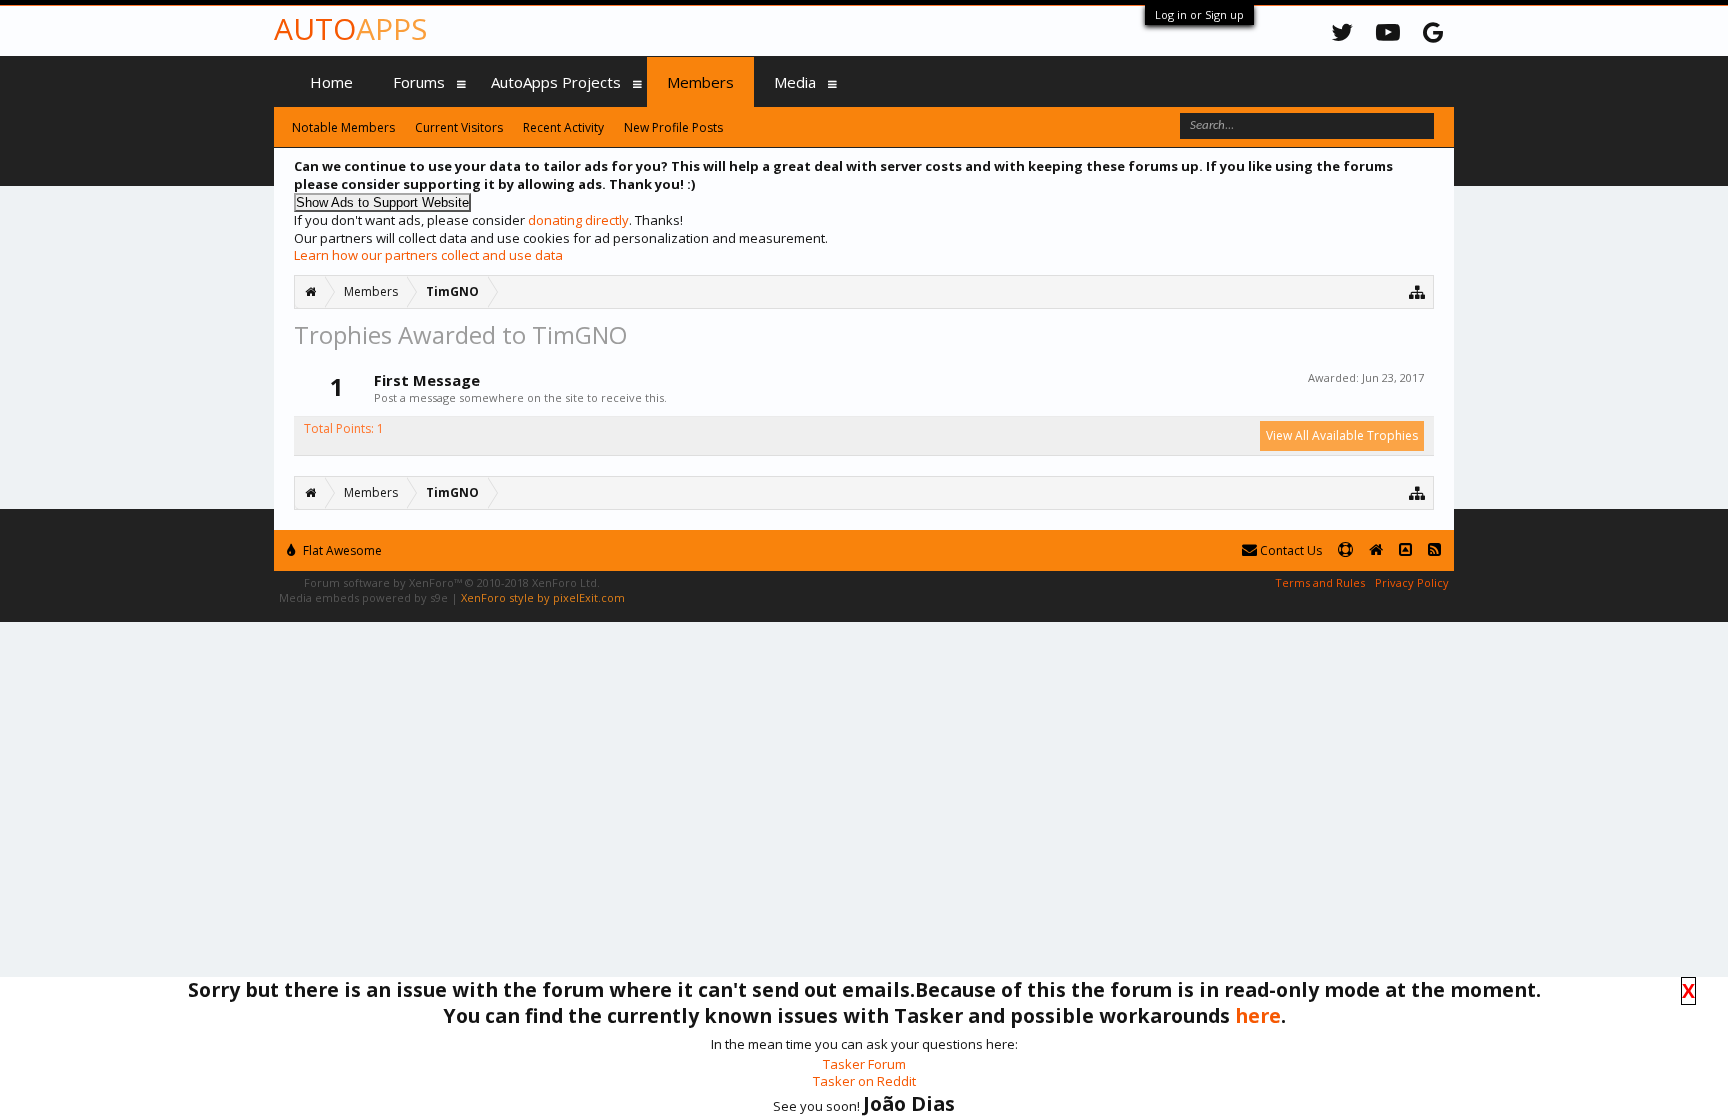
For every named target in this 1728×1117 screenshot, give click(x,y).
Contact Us (1289, 550)
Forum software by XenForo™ (452, 582)
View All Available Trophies (1342, 435)
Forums (419, 82)
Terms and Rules (1320, 582)
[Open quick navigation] (1417, 291)
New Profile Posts (673, 127)
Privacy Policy (1412, 582)
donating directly (578, 220)
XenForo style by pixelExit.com (543, 597)
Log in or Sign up (1199, 14)
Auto (350, 28)
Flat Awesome (341, 550)
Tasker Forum (864, 1064)
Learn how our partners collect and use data (428, 255)
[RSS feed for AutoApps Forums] (1434, 550)
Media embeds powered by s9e (363, 597)
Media (795, 82)
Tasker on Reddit (864, 1081)
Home (331, 82)
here (1258, 1015)
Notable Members (343, 127)
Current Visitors (459, 127)
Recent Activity (563, 127)
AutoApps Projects (556, 82)
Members (700, 82)
